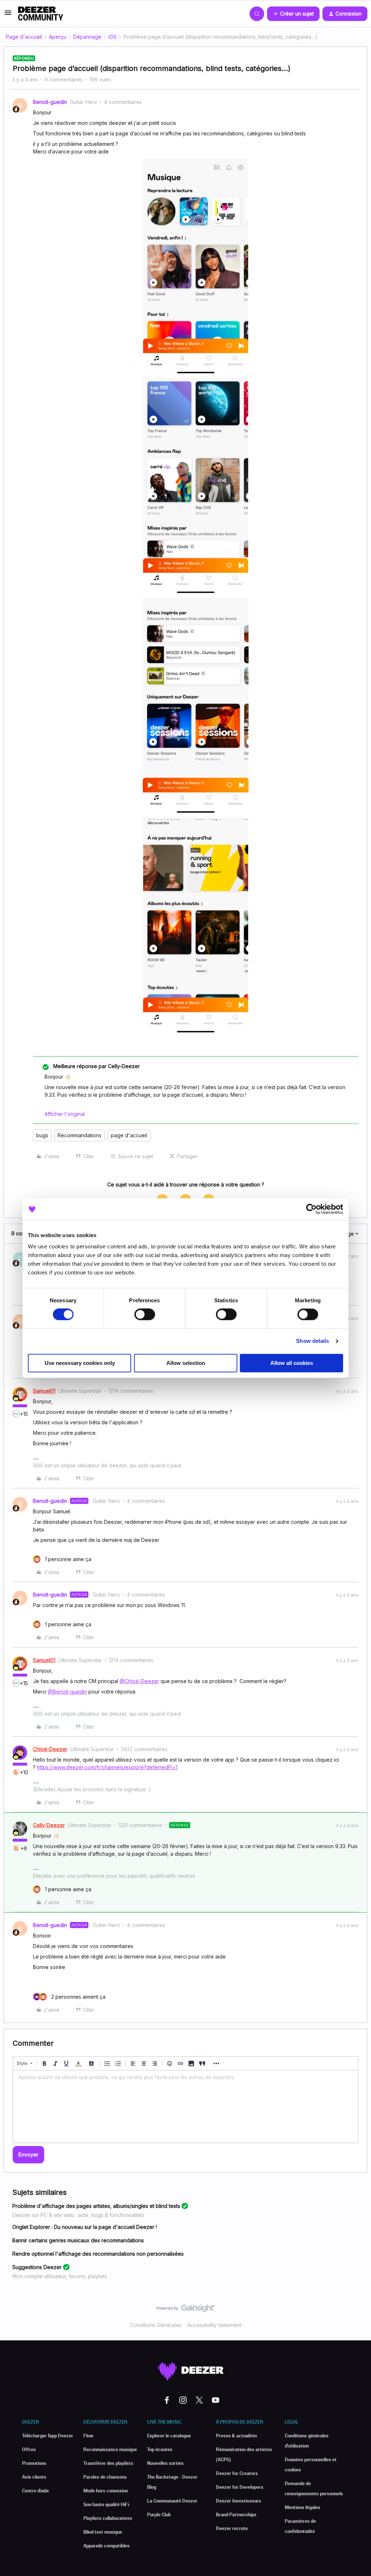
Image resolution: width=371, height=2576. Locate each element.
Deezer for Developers (240, 2487)
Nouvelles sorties (165, 2463)
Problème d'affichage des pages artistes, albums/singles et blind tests (96, 2206)
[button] (8, 15)
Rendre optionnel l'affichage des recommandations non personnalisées (98, 2254)
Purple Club (159, 2514)
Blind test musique (103, 2532)
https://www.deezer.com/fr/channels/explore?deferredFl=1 (107, 1767)
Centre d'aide (36, 2491)
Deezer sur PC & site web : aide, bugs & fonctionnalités (78, 2215)
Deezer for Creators (237, 2473)
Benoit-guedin (50, 102)
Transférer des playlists (108, 2463)
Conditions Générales (156, 2325)
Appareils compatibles (107, 2546)
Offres (29, 2449)
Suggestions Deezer (37, 2267)
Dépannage (87, 37)
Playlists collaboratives (108, 2518)
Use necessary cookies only (80, 1363)
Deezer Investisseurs (239, 2501)
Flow (88, 2436)
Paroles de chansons (105, 2477)
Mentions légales (303, 2507)
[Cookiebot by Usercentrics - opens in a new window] (311, 1209)
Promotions (34, 2463)
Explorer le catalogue (169, 2436)
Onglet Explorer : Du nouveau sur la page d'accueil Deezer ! (85, 2227)
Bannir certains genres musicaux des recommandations (78, 2240)
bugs (42, 1135)
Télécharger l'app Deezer (48, 2436)
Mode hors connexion (106, 2491)
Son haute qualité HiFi (106, 2504)
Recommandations (80, 1135)
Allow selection (186, 1363)
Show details (312, 1341)
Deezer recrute (232, 2528)
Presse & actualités (237, 2436)
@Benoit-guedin (67, 1692)
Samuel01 (44, 1391)
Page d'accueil (24, 37)
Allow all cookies (292, 1363)
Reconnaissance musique (110, 2449)
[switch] (145, 1315)
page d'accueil (129, 1135)
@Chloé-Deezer (139, 1681)
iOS (112, 37)
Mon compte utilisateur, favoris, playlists (60, 2276)
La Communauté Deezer (172, 2501)
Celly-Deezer (49, 1825)
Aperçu (58, 37)
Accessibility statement (214, 2325)
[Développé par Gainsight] (186, 2310)
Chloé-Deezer (50, 1749)
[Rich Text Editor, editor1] (185, 2107)
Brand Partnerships (236, 2514)
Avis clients (34, 2477)
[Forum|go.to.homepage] (41, 14)
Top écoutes (160, 2449)
